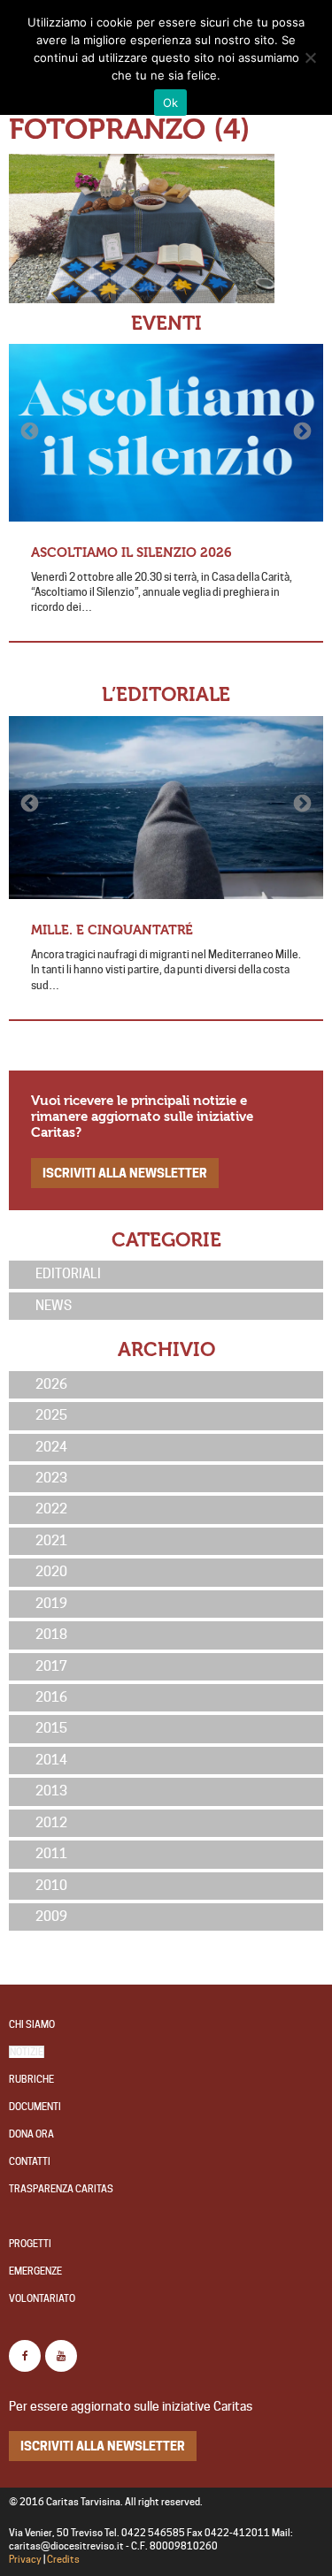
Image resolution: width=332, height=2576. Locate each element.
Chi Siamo (32, 2025)
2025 (51, 1415)
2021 (51, 1541)
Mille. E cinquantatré (112, 930)
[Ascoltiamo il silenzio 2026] (166, 432)
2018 (51, 1635)
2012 (51, 1823)
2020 (51, 1572)
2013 (51, 1791)
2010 (51, 1886)
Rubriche (31, 2080)
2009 (51, 1917)
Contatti (30, 2162)
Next (301, 431)
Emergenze (35, 2271)
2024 (51, 1447)
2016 (51, 1697)
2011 (51, 1854)
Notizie (27, 2052)
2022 (51, 1509)
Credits (63, 2560)
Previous (31, 431)
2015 (51, 1728)
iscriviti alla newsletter (125, 1173)
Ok (171, 103)
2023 (51, 1478)
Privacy (25, 2560)
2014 (51, 1760)
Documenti (35, 2107)
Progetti (30, 2244)
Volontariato (42, 2299)
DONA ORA (31, 2134)
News (54, 1306)
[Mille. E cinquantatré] (166, 808)
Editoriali (68, 1274)
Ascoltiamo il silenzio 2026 (131, 553)
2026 (51, 1384)
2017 (51, 1666)
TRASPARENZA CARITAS (61, 2189)
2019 (51, 1604)
